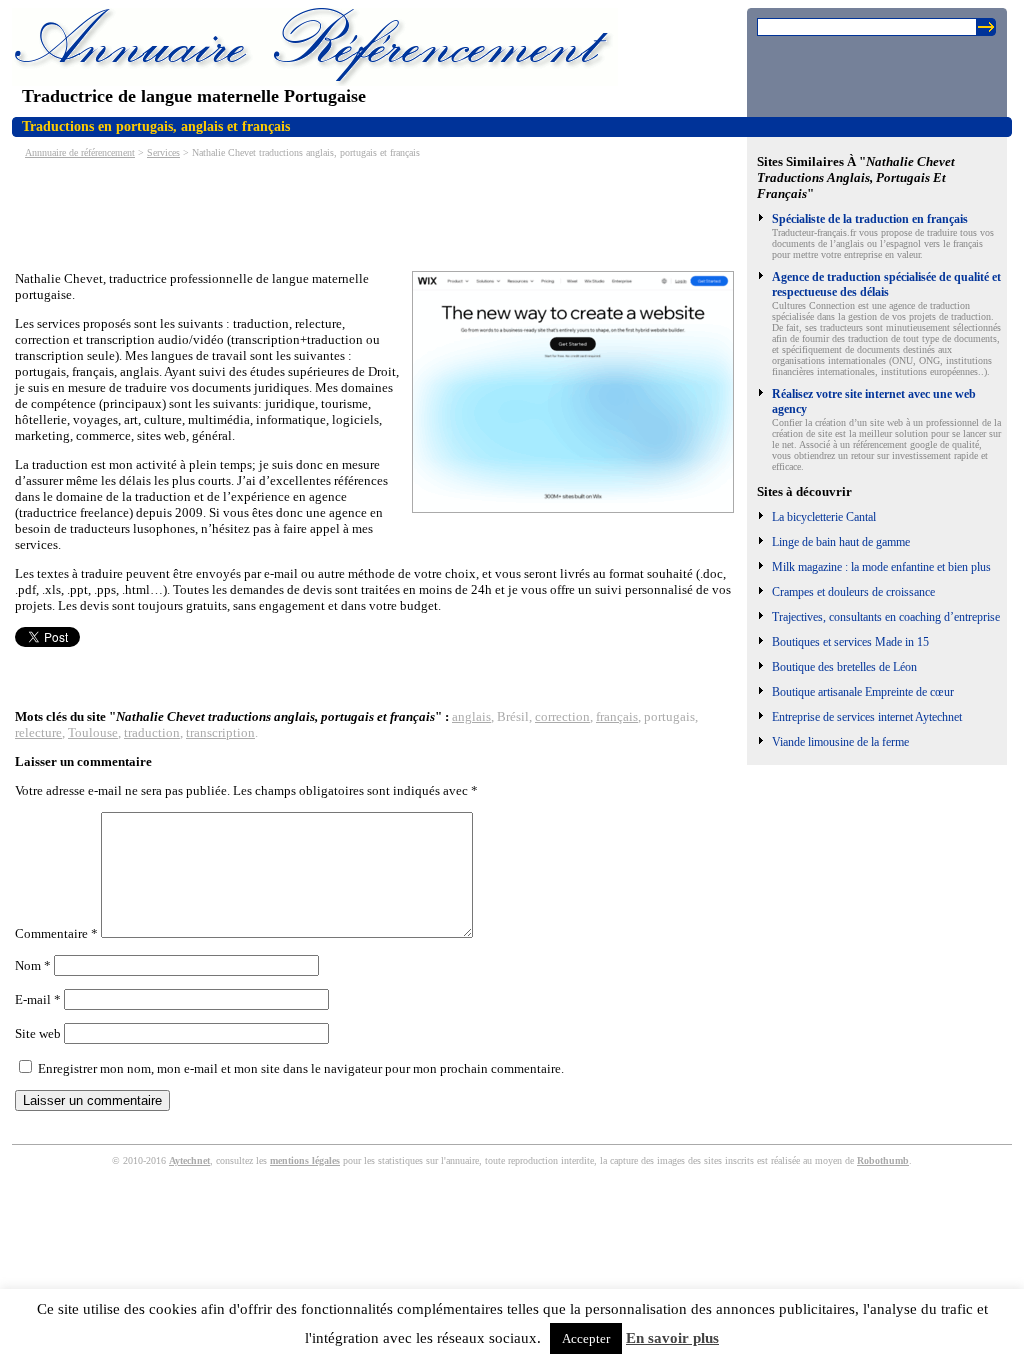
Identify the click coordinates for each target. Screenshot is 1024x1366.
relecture (38, 732)
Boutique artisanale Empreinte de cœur (863, 692)
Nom (33, 965)
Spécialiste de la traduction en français (870, 219)
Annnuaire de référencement (80, 152)
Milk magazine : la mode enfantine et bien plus (881, 567)
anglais (471, 716)
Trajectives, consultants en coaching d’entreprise (886, 617)
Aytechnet (189, 1160)
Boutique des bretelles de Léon (844, 667)
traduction (152, 732)
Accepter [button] (586, 1338)
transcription (220, 732)
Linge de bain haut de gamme (841, 542)
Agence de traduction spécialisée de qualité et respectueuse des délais (886, 284)
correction (562, 716)
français (617, 716)
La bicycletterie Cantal (824, 517)
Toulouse (93, 732)
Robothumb (883, 1160)
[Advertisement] (379, 213)
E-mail (38, 999)
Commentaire (56, 933)
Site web (38, 1033)
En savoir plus (672, 1338)
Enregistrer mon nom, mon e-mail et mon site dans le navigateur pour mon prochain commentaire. (301, 1068)
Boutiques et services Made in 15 (850, 642)
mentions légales (305, 1160)
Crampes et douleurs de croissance (853, 592)
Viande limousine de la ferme (840, 742)
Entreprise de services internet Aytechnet (867, 717)
